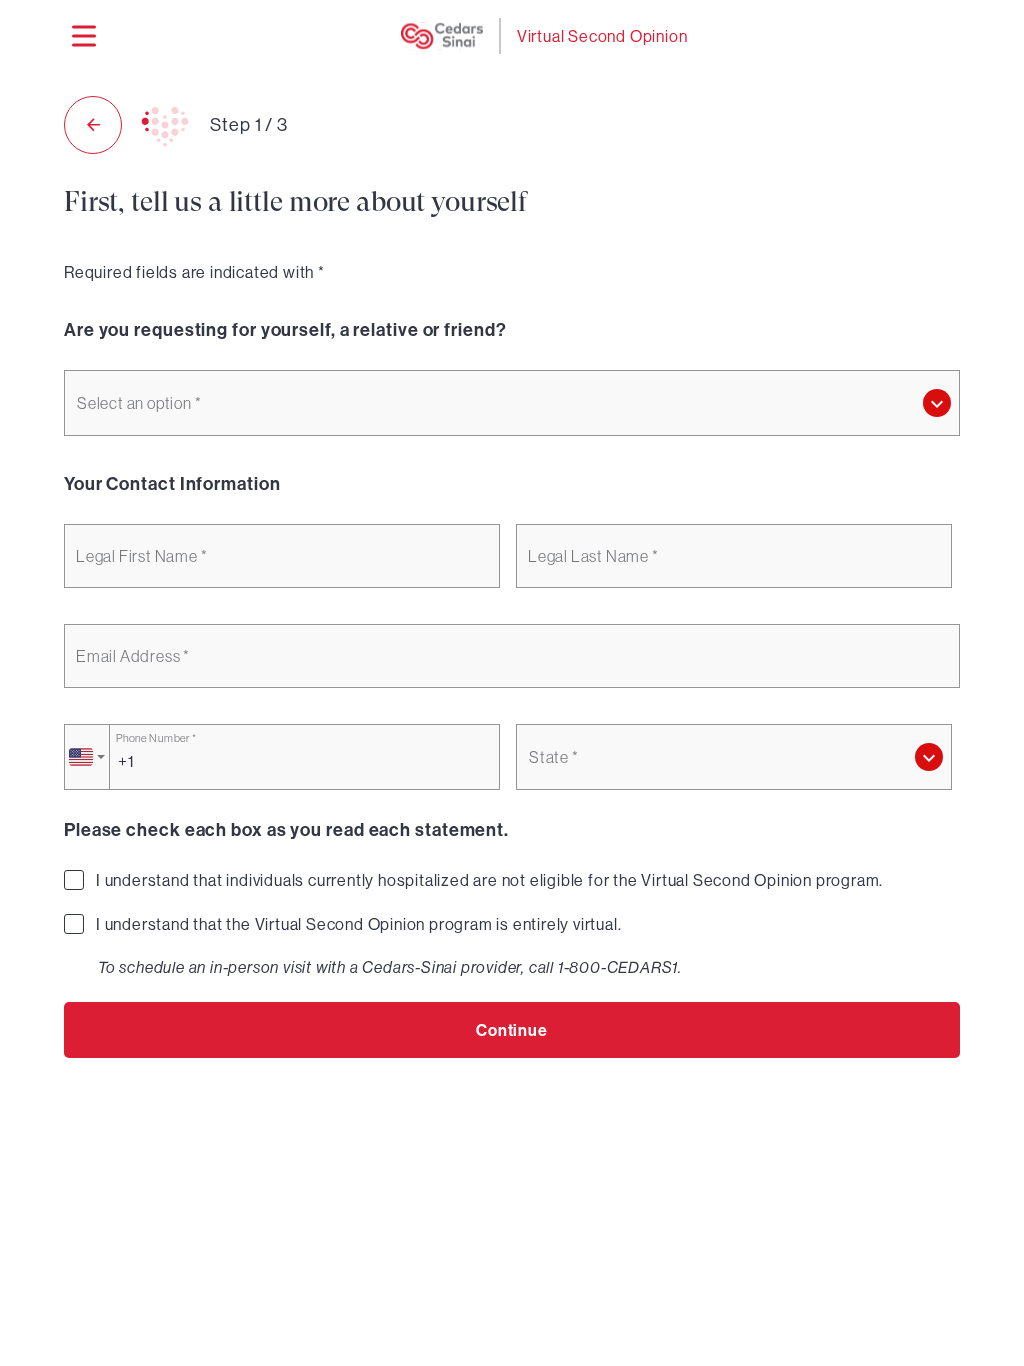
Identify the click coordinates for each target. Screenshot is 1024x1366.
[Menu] (84, 36)
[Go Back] (93, 125)
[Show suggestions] (937, 403)
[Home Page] (442, 36)
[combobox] (512, 403)
